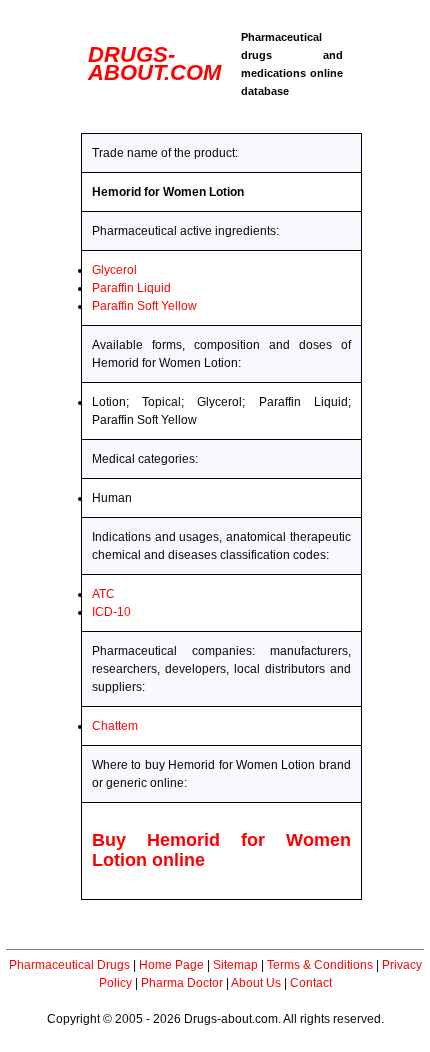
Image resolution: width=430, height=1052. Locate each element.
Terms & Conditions (320, 965)
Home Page (171, 965)
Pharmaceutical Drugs (69, 965)
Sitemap (235, 965)
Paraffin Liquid (131, 288)
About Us (256, 983)
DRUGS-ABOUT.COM (154, 63)
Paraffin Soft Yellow (144, 306)
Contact (311, 983)
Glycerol (114, 270)
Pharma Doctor (182, 983)
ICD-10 (111, 612)
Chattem (115, 726)
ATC (103, 594)
